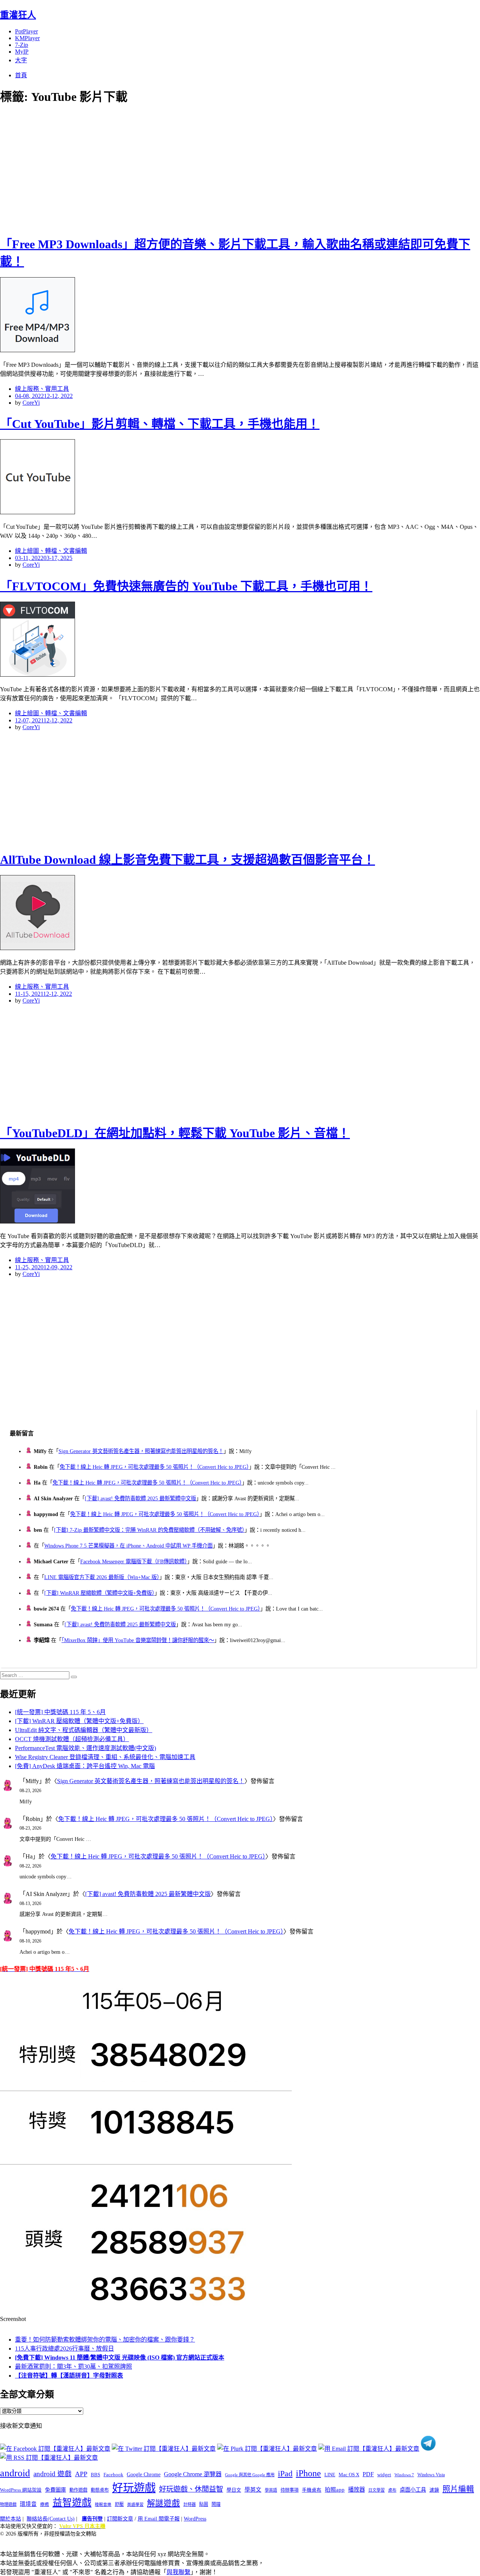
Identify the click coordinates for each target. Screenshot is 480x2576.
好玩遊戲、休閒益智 (191, 2489)
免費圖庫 (55, 2490)
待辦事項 (289, 2490)
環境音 (28, 2504)
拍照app (335, 2490)
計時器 (190, 2504)
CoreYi (31, 403)
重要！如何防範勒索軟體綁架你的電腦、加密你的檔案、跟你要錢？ (105, 2340)
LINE (330, 2475)
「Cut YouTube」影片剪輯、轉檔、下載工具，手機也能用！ (160, 424)
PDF (368, 2474)
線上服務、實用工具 (42, 389)
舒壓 (119, 2504)
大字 (21, 60)
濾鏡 (434, 2490)
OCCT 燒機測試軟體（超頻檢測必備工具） (72, 1739)
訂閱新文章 (120, 2519)
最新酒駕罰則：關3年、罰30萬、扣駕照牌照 (73, 2367)
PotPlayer (26, 31)
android (15, 2473)
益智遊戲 (72, 2503)
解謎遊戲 (163, 2503)
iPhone (308, 2473)
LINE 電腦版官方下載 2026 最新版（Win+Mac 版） (102, 1577)
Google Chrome (144, 2474)
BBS (95, 2475)
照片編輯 (458, 2489)
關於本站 (10, 2519)
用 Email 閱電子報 (159, 2519)
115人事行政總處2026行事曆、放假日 (64, 2349)
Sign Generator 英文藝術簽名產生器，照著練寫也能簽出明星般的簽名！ (141, 1451)
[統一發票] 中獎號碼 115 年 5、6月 (60, 1712)
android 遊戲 (52, 2474)
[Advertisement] (135, 169)
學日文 (234, 2490)
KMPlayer (27, 38)
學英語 (271, 2490)
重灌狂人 (18, 15)
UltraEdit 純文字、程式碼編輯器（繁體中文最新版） (84, 1730)
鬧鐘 (216, 2504)
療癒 (45, 2504)
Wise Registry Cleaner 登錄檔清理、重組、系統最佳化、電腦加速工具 (105, 1757)
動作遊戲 (78, 2490)
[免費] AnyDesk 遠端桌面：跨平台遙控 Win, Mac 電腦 (85, 1766)
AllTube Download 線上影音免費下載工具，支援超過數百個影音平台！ (187, 860)
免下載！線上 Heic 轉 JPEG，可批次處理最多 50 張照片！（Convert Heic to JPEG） (154, 1467)
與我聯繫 (178, 2572)
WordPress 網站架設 (21, 2490)
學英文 (253, 2490)
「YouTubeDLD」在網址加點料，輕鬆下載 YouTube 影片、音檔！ (175, 1133)
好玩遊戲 (134, 2488)
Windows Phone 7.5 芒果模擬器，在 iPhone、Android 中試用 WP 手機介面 (128, 1546)
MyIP (22, 52)
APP (81, 2474)
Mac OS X (349, 2475)
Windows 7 (404, 2475)
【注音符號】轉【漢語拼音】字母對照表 (69, 2376)
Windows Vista (431, 2475)
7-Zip (22, 45)
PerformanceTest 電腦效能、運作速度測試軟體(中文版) (85, 1748)
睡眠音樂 (103, 2505)
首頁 (21, 75)
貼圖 (204, 2504)
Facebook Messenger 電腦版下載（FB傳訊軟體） (134, 1561)
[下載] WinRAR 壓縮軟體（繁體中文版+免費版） (99, 1593)
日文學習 (376, 2490)
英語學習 (135, 2505)
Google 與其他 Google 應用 (250, 2475)
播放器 (356, 2490)
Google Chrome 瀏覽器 (193, 2474)
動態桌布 (100, 2490)
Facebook (113, 2475)
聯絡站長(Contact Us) (51, 2519)
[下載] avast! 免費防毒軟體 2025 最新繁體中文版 (140, 1498)
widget (384, 2475)
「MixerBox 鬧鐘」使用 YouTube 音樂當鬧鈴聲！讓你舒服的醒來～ (138, 1640)
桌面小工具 (413, 2490)
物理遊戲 (8, 2504)
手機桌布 (312, 2490)
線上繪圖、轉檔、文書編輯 (51, 551)
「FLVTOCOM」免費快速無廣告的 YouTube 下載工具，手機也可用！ (186, 586)
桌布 (392, 2490)
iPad (285, 2474)
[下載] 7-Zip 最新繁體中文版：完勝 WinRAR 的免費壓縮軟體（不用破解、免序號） (149, 1530)
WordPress (195, 2519)
